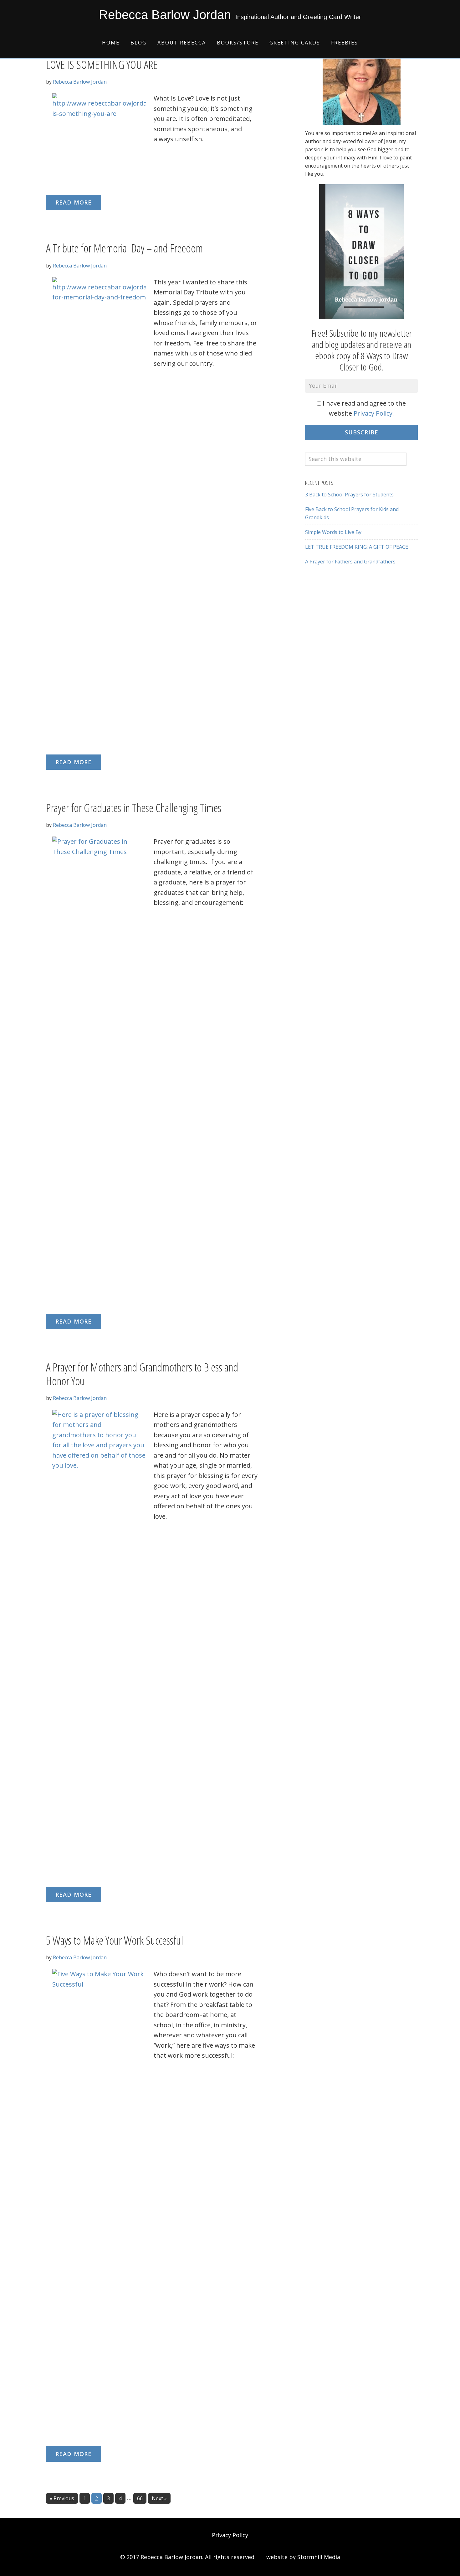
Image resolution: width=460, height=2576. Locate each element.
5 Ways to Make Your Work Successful (115, 1940)
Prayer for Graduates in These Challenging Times (134, 808)
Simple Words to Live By (333, 532)
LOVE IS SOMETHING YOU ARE (102, 65)
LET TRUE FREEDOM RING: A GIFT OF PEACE (357, 547)
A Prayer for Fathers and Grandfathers (350, 562)
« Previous (62, 2498)
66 (142, 2498)
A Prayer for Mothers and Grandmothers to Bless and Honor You (142, 1374)
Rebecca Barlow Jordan (165, 15)
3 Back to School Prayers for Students (349, 495)
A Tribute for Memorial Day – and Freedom (124, 248)
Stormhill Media (319, 2557)
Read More (74, 202)
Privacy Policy (373, 413)
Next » (159, 2498)
